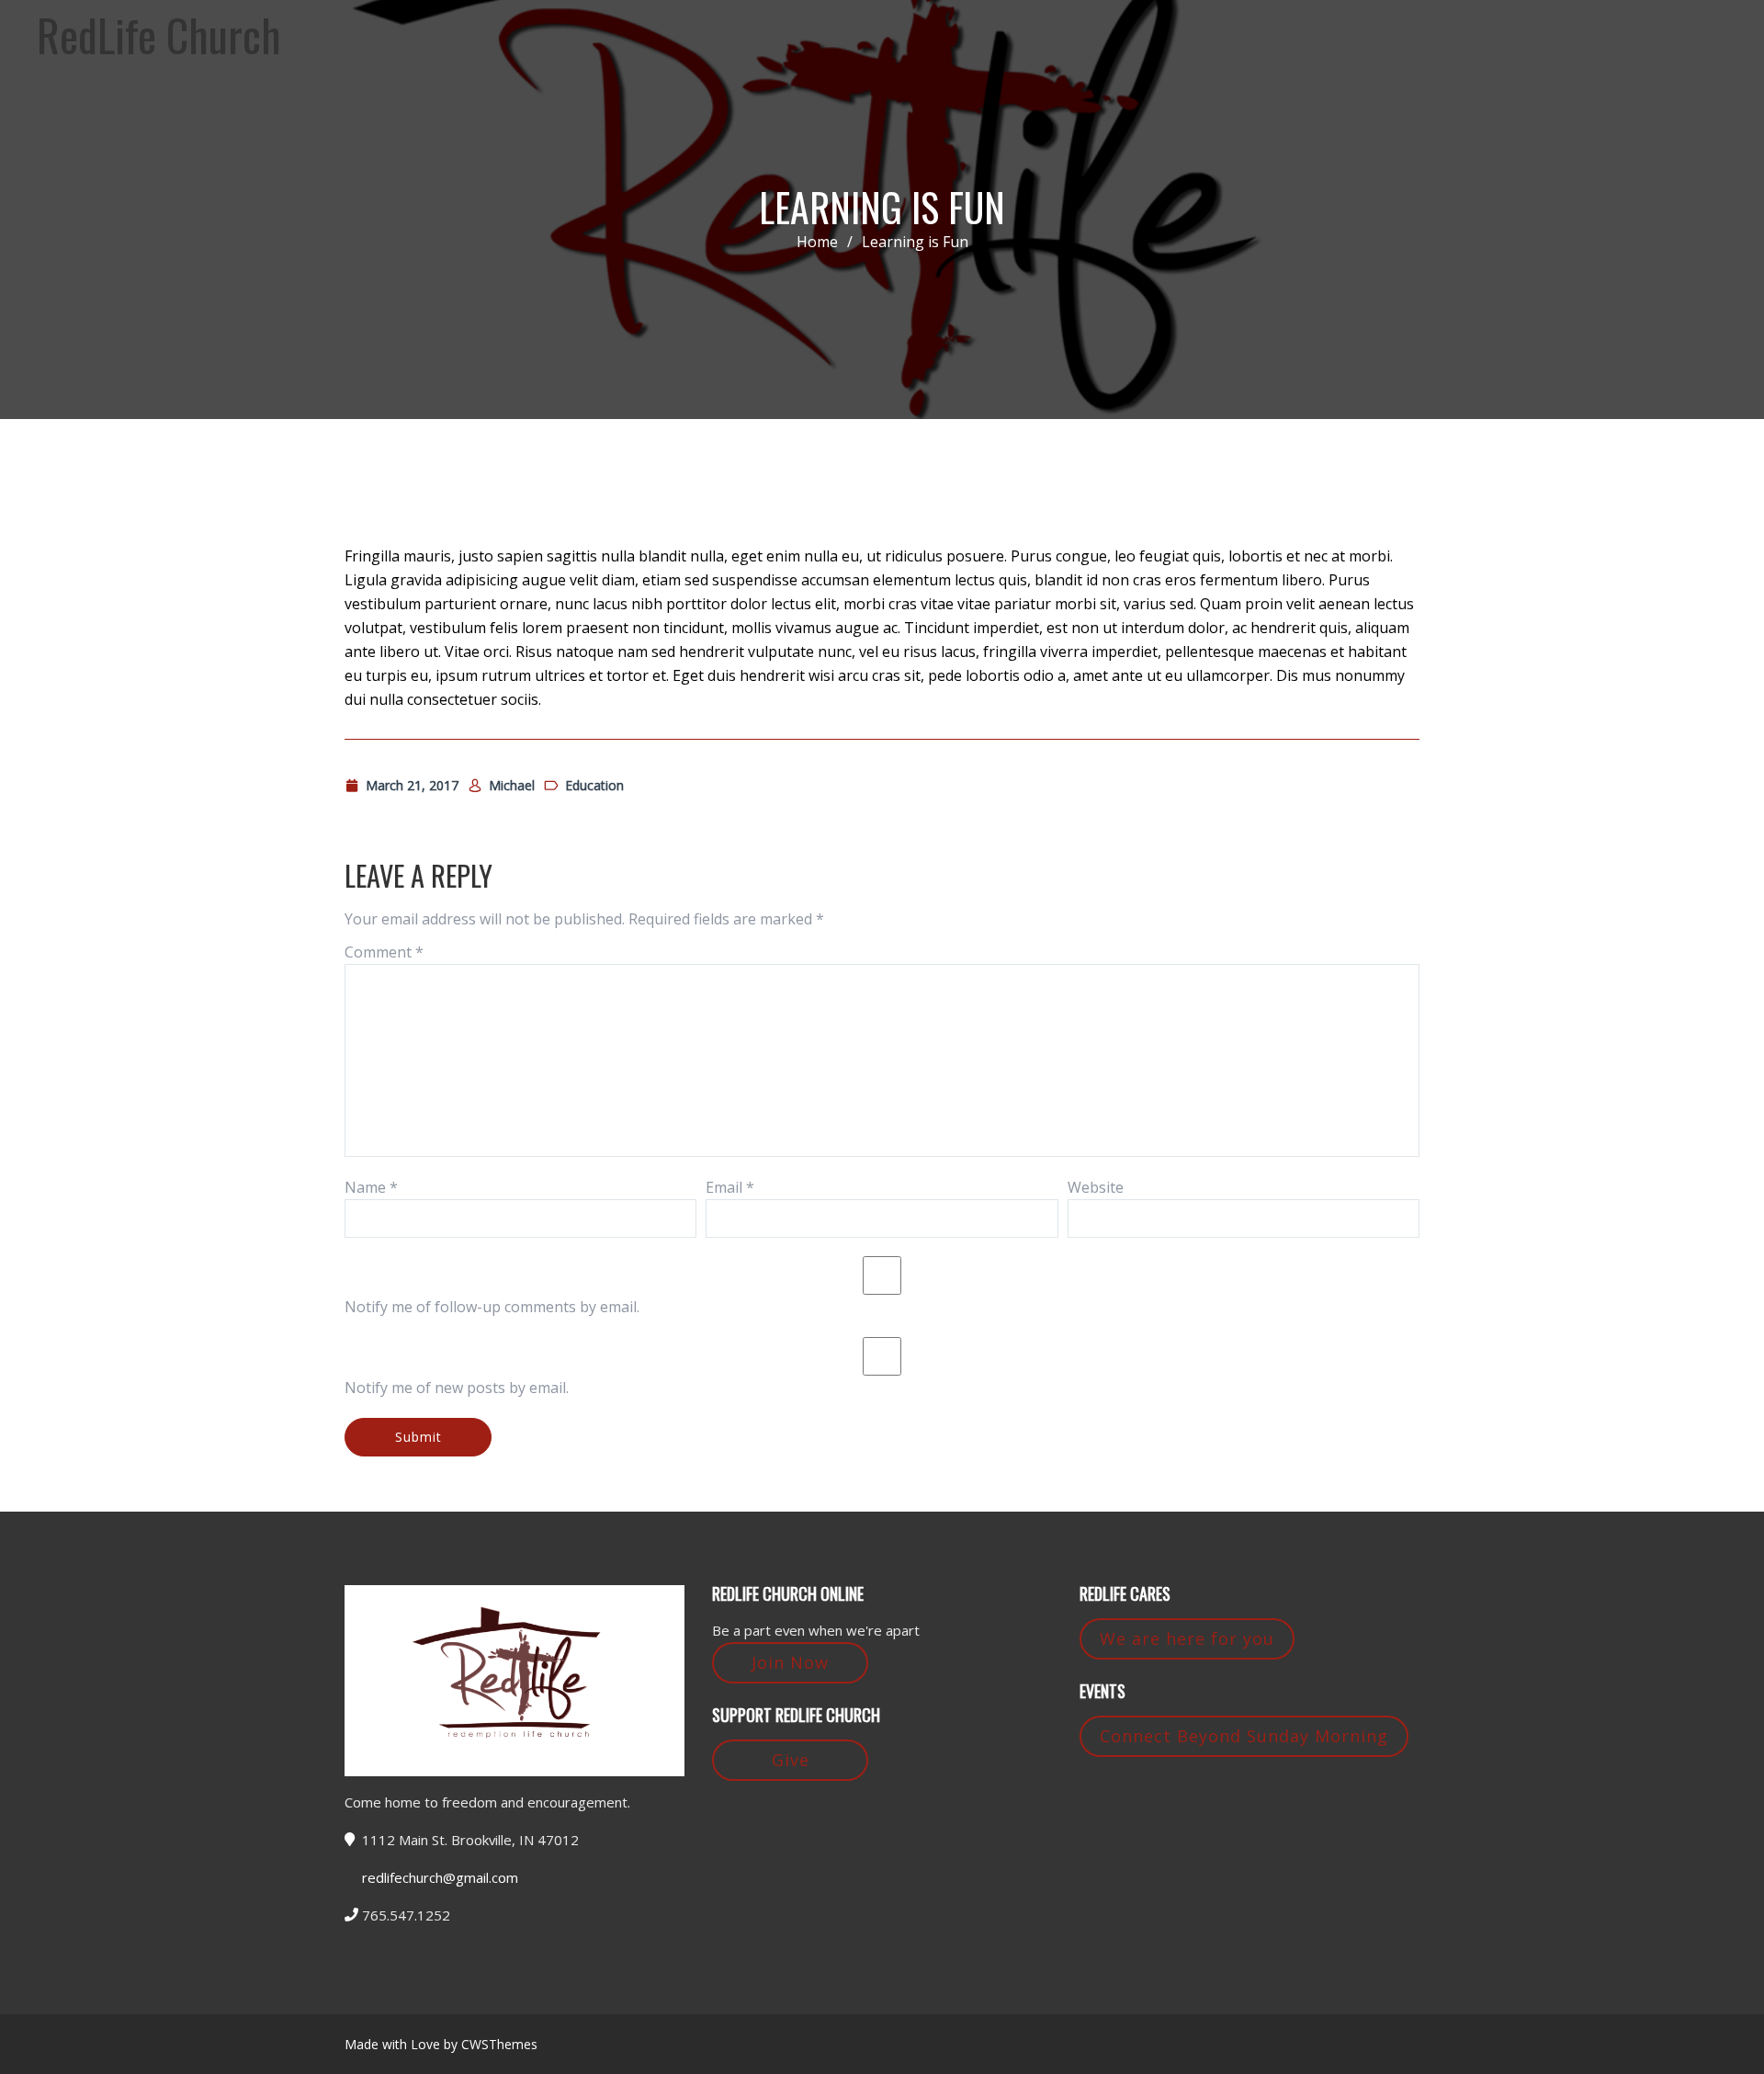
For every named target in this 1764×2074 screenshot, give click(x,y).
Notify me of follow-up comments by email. (492, 1307)
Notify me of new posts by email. (457, 1388)
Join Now (790, 1662)
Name (371, 1187)
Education (594, 785)
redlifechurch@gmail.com (440, 1877)
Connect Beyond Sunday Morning (1244, 1736)
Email (730, 1187)
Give (791, 1760)
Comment (384, 952)
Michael (512, 785)
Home (817, 242)
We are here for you (1187, 1638)
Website (1096, 1187)
